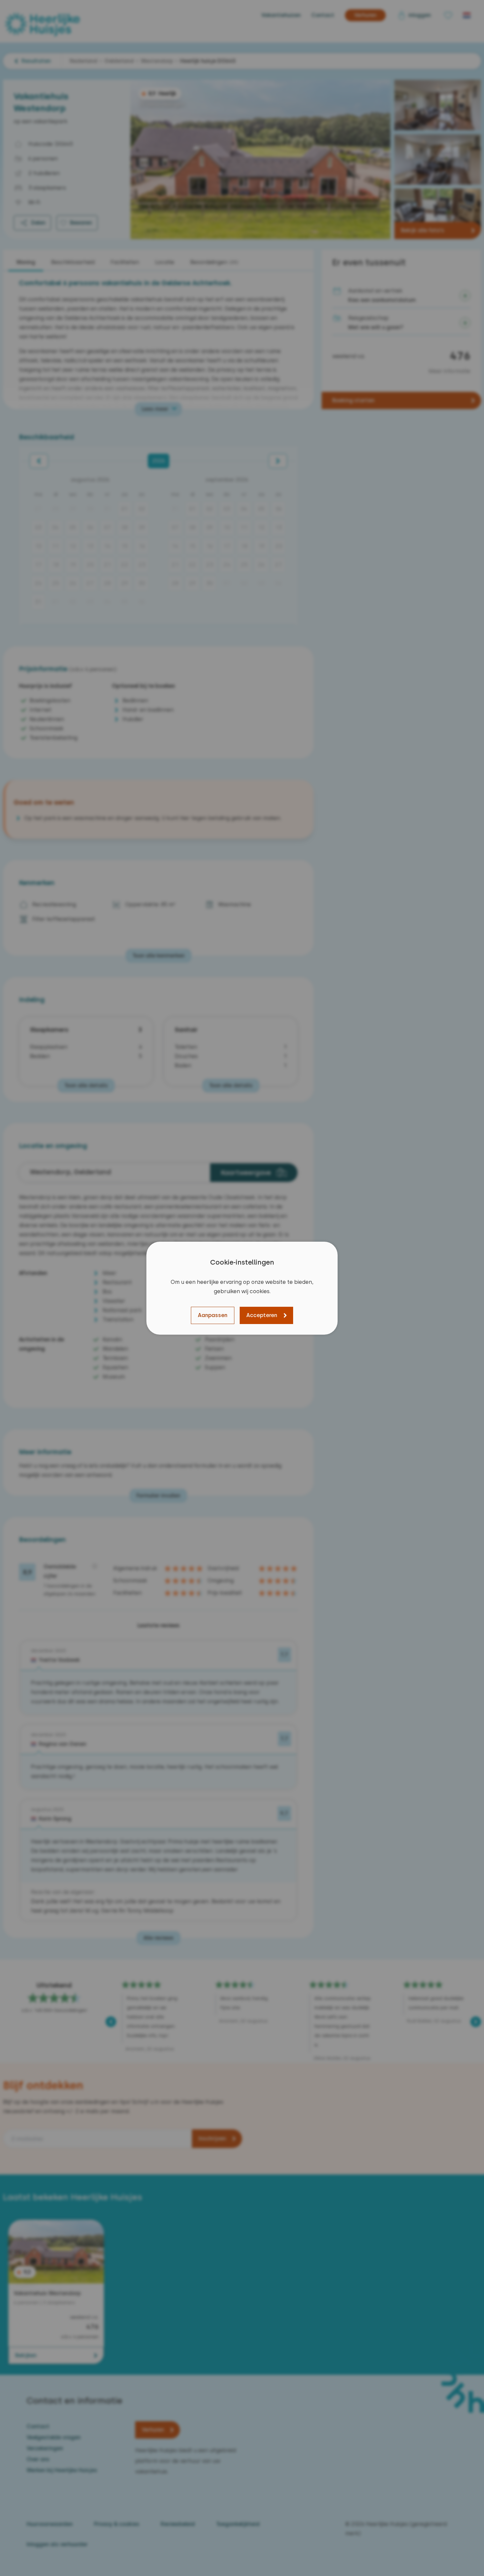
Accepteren (262, 1315)
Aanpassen (213, 1315)
